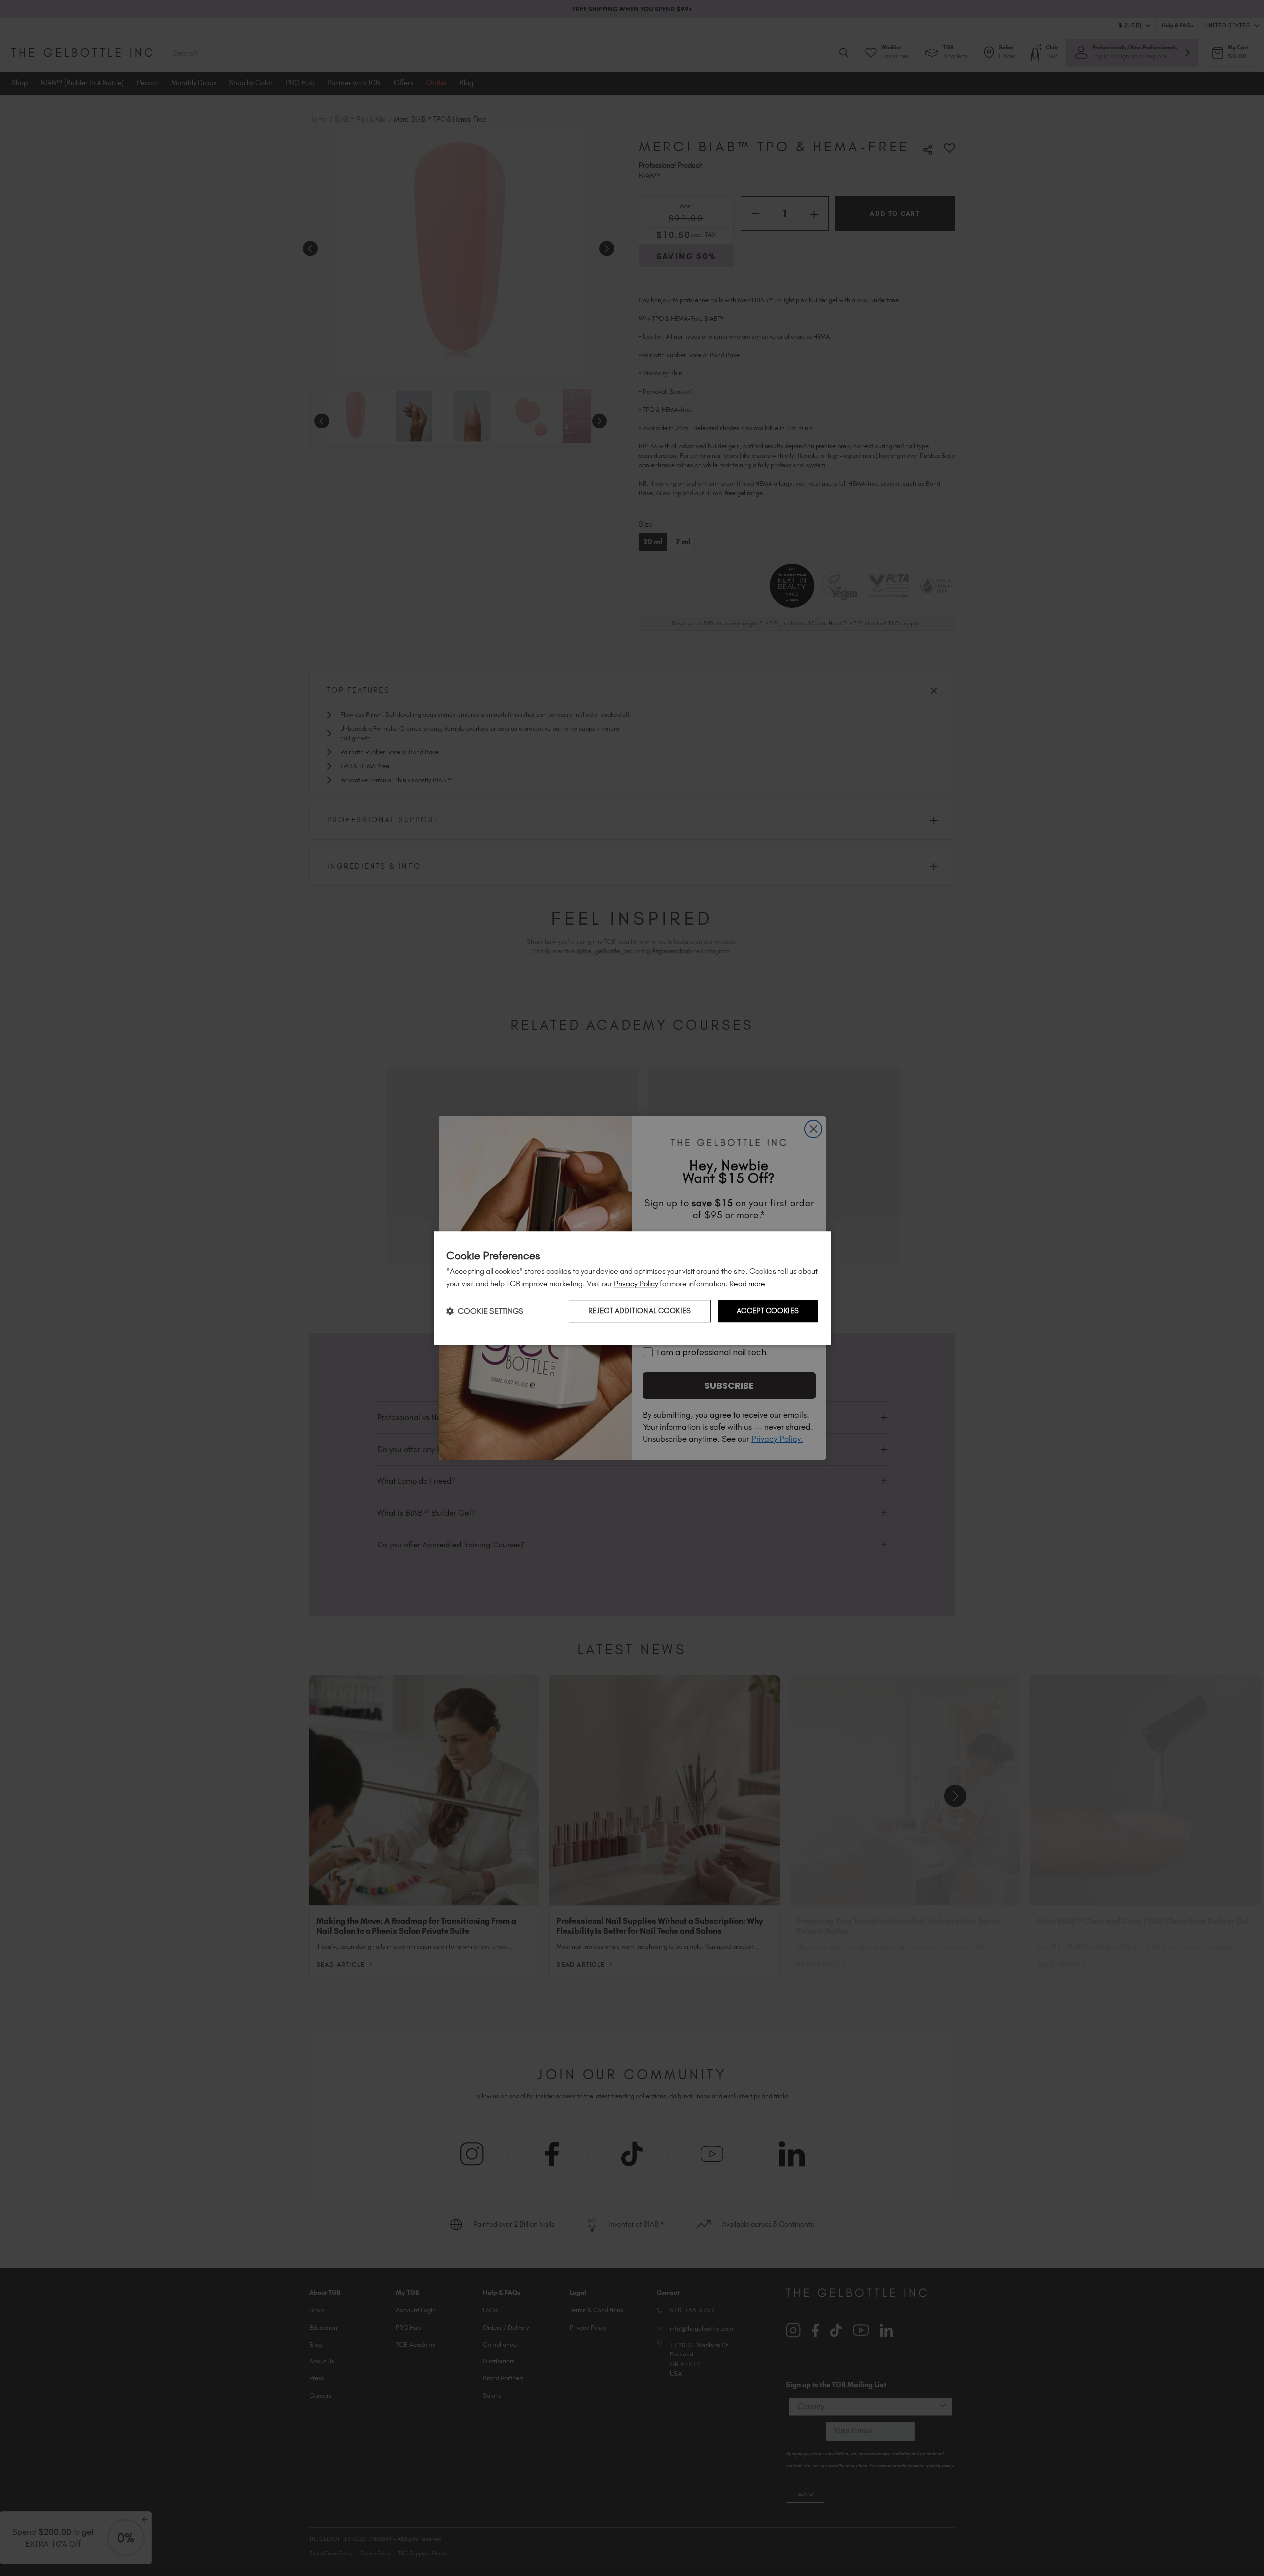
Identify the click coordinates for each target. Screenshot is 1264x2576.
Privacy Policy (636, 1284)
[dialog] (632, 1288)
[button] (485, 1311)
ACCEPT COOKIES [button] (768, 1311)
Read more (747, 1284)
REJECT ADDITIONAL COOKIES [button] (640, 1311)
